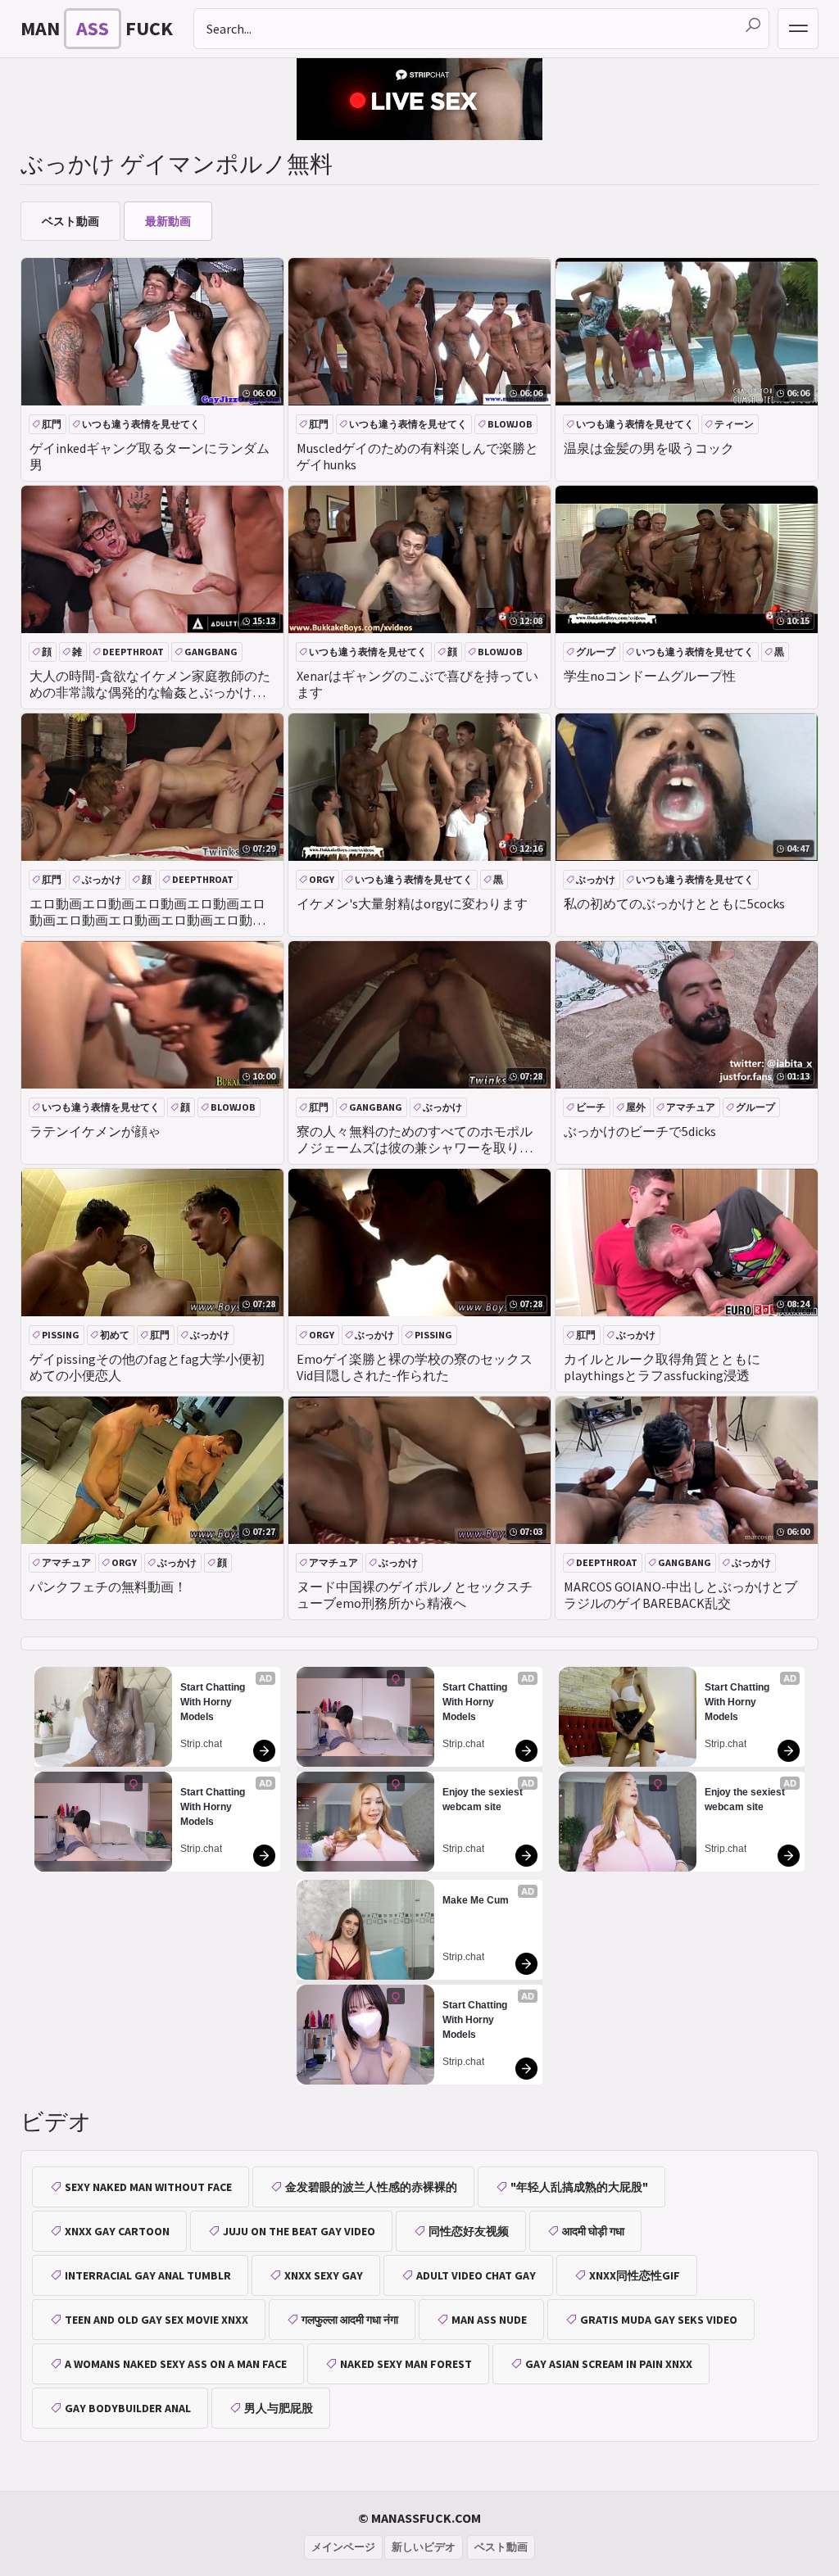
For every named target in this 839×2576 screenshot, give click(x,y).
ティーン (734, 424)
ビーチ (591, 1107)
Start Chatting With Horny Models (214, 1702)
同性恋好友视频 (469, 2231)
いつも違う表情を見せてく (141, 424)
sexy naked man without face (148, 2187)
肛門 (52, 424)
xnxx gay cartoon (117, 2231)
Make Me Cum (476, 1900)
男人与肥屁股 (279, 2408)
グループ (596, 652)
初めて (115, 1335)
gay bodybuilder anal (128, 2408)
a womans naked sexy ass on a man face (176, 2364)
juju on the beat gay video (299, 2231)
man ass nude (489, 2320)
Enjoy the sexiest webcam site (484, 1800)
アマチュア (691, 1107)
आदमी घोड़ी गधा (593, 2231)
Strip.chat (201, 1744)
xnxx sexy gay (324, 2275)
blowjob (510, 424)
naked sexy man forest (406, 2364)
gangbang (211, 652)
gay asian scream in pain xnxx (609, 2364)
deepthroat (133, 652)
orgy (322, 879)
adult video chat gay (476, 2275)
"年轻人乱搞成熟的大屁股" (579, 2187)
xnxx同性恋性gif (635, 2275)
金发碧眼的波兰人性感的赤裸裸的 (371, 2187)
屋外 (636, 1107)
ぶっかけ (102, 879)
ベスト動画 (70, 221)
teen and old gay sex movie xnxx (156, 2320)
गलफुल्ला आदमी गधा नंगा (350, 2320)
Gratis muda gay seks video (659, 2320)
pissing (61, 1335)
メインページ (343, 2547)
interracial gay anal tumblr (148, 2275)
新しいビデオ (424, 2547)
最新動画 (168, 221)
